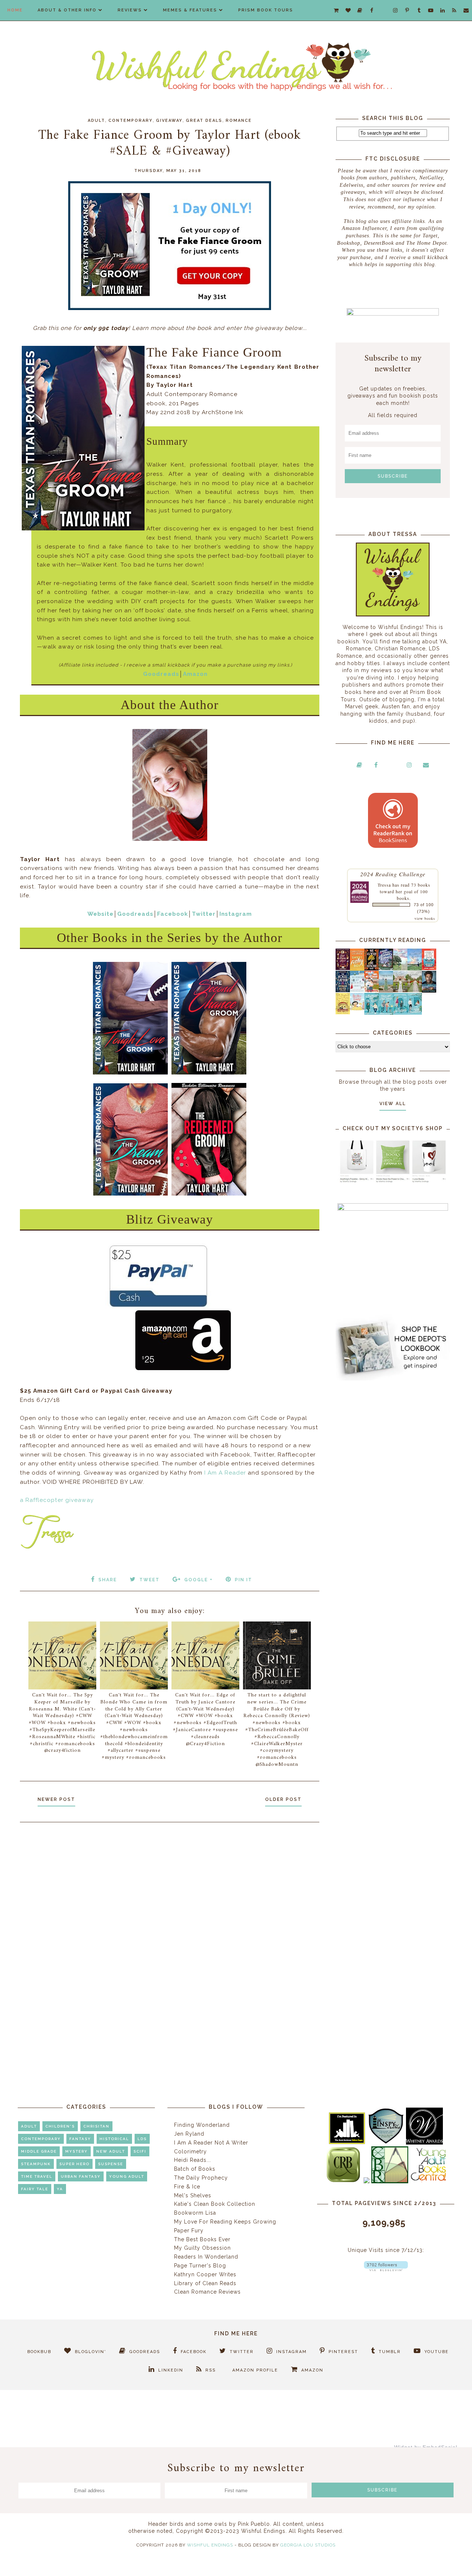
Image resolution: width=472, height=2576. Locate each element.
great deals (204, 121)
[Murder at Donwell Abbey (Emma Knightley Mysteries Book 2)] (357, 990)
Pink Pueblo (254, 2524)
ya (60, 2189)
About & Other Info (67, 10)
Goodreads (161, 674)
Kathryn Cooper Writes (205, 2274)
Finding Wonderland (202, 2125)
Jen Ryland (189, 2134)
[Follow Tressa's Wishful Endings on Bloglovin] (386, 2269)
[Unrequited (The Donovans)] (386, 991)
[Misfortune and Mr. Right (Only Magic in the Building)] (372, 1013)
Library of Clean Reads (205, 2283)
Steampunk (36, 2164)
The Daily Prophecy (201, 2178)
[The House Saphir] (343, 990)
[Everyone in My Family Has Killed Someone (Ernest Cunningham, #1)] (429, 968)
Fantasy (80, 2139)
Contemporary (131, 121)
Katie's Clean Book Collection (215, 2204)
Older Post (283, 1799)
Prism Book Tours (266, 10)
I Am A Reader (225, 1473)
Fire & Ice (187, 2187)
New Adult (111, 2151)
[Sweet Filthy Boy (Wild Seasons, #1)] (357, 969)
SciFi (140, 2151)
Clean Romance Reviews (207, 2292)
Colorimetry (190, 2152)
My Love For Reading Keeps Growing (225, 2222)
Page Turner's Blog (200, 2266)
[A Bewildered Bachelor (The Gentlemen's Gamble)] (415, 969)
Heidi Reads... (192, 2160)
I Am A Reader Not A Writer (211, 2143)
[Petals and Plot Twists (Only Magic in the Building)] (386, 1013)
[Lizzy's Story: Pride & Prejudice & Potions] (343, 968)
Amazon (195, 674)
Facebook (173, 914)
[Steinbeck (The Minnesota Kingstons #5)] (429, 991)
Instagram (236, 914)
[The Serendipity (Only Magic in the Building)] (400, 1013)
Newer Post (56, 1799)
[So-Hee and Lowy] (357, 1008)
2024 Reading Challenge (393, 874)
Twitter (204, 914)
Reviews (130, 10)
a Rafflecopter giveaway (57, 1500)
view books (425, 918)
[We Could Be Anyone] (372, 969)
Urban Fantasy (81, 2176)
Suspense (111, 2164)
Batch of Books (195, 2169)
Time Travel (37, 2176)
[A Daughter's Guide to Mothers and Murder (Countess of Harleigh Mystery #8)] (343, 1012)
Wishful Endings (210, 2545)
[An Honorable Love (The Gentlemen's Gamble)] (400, 969)
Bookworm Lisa (195, 2213)
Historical (114, 2139)
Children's (60, 2126)
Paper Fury (189, 2231)
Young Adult (127, 2176)
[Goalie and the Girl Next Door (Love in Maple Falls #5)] (372, 990)
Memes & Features (190, 10)
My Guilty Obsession (202, 2248)
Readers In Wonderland (206, 2257)
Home (15, 10)
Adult (96, 121)
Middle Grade (39, 2151)
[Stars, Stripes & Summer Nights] (386, 968)
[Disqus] (170, 1927)
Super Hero (74, 2164)
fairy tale (35, 2189)
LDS (142, 2139)
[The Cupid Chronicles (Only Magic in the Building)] (415, 1013)
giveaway (169, 121)
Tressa (384, 885)
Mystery (77, 2151)
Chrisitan (96, 2126)
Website (100, 914)
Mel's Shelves (193, 2195)
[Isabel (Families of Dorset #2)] (415, 990)
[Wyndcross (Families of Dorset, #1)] (400, 990)
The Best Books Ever (202, 2239)
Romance (239, 121)
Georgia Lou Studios (308, 2545)
